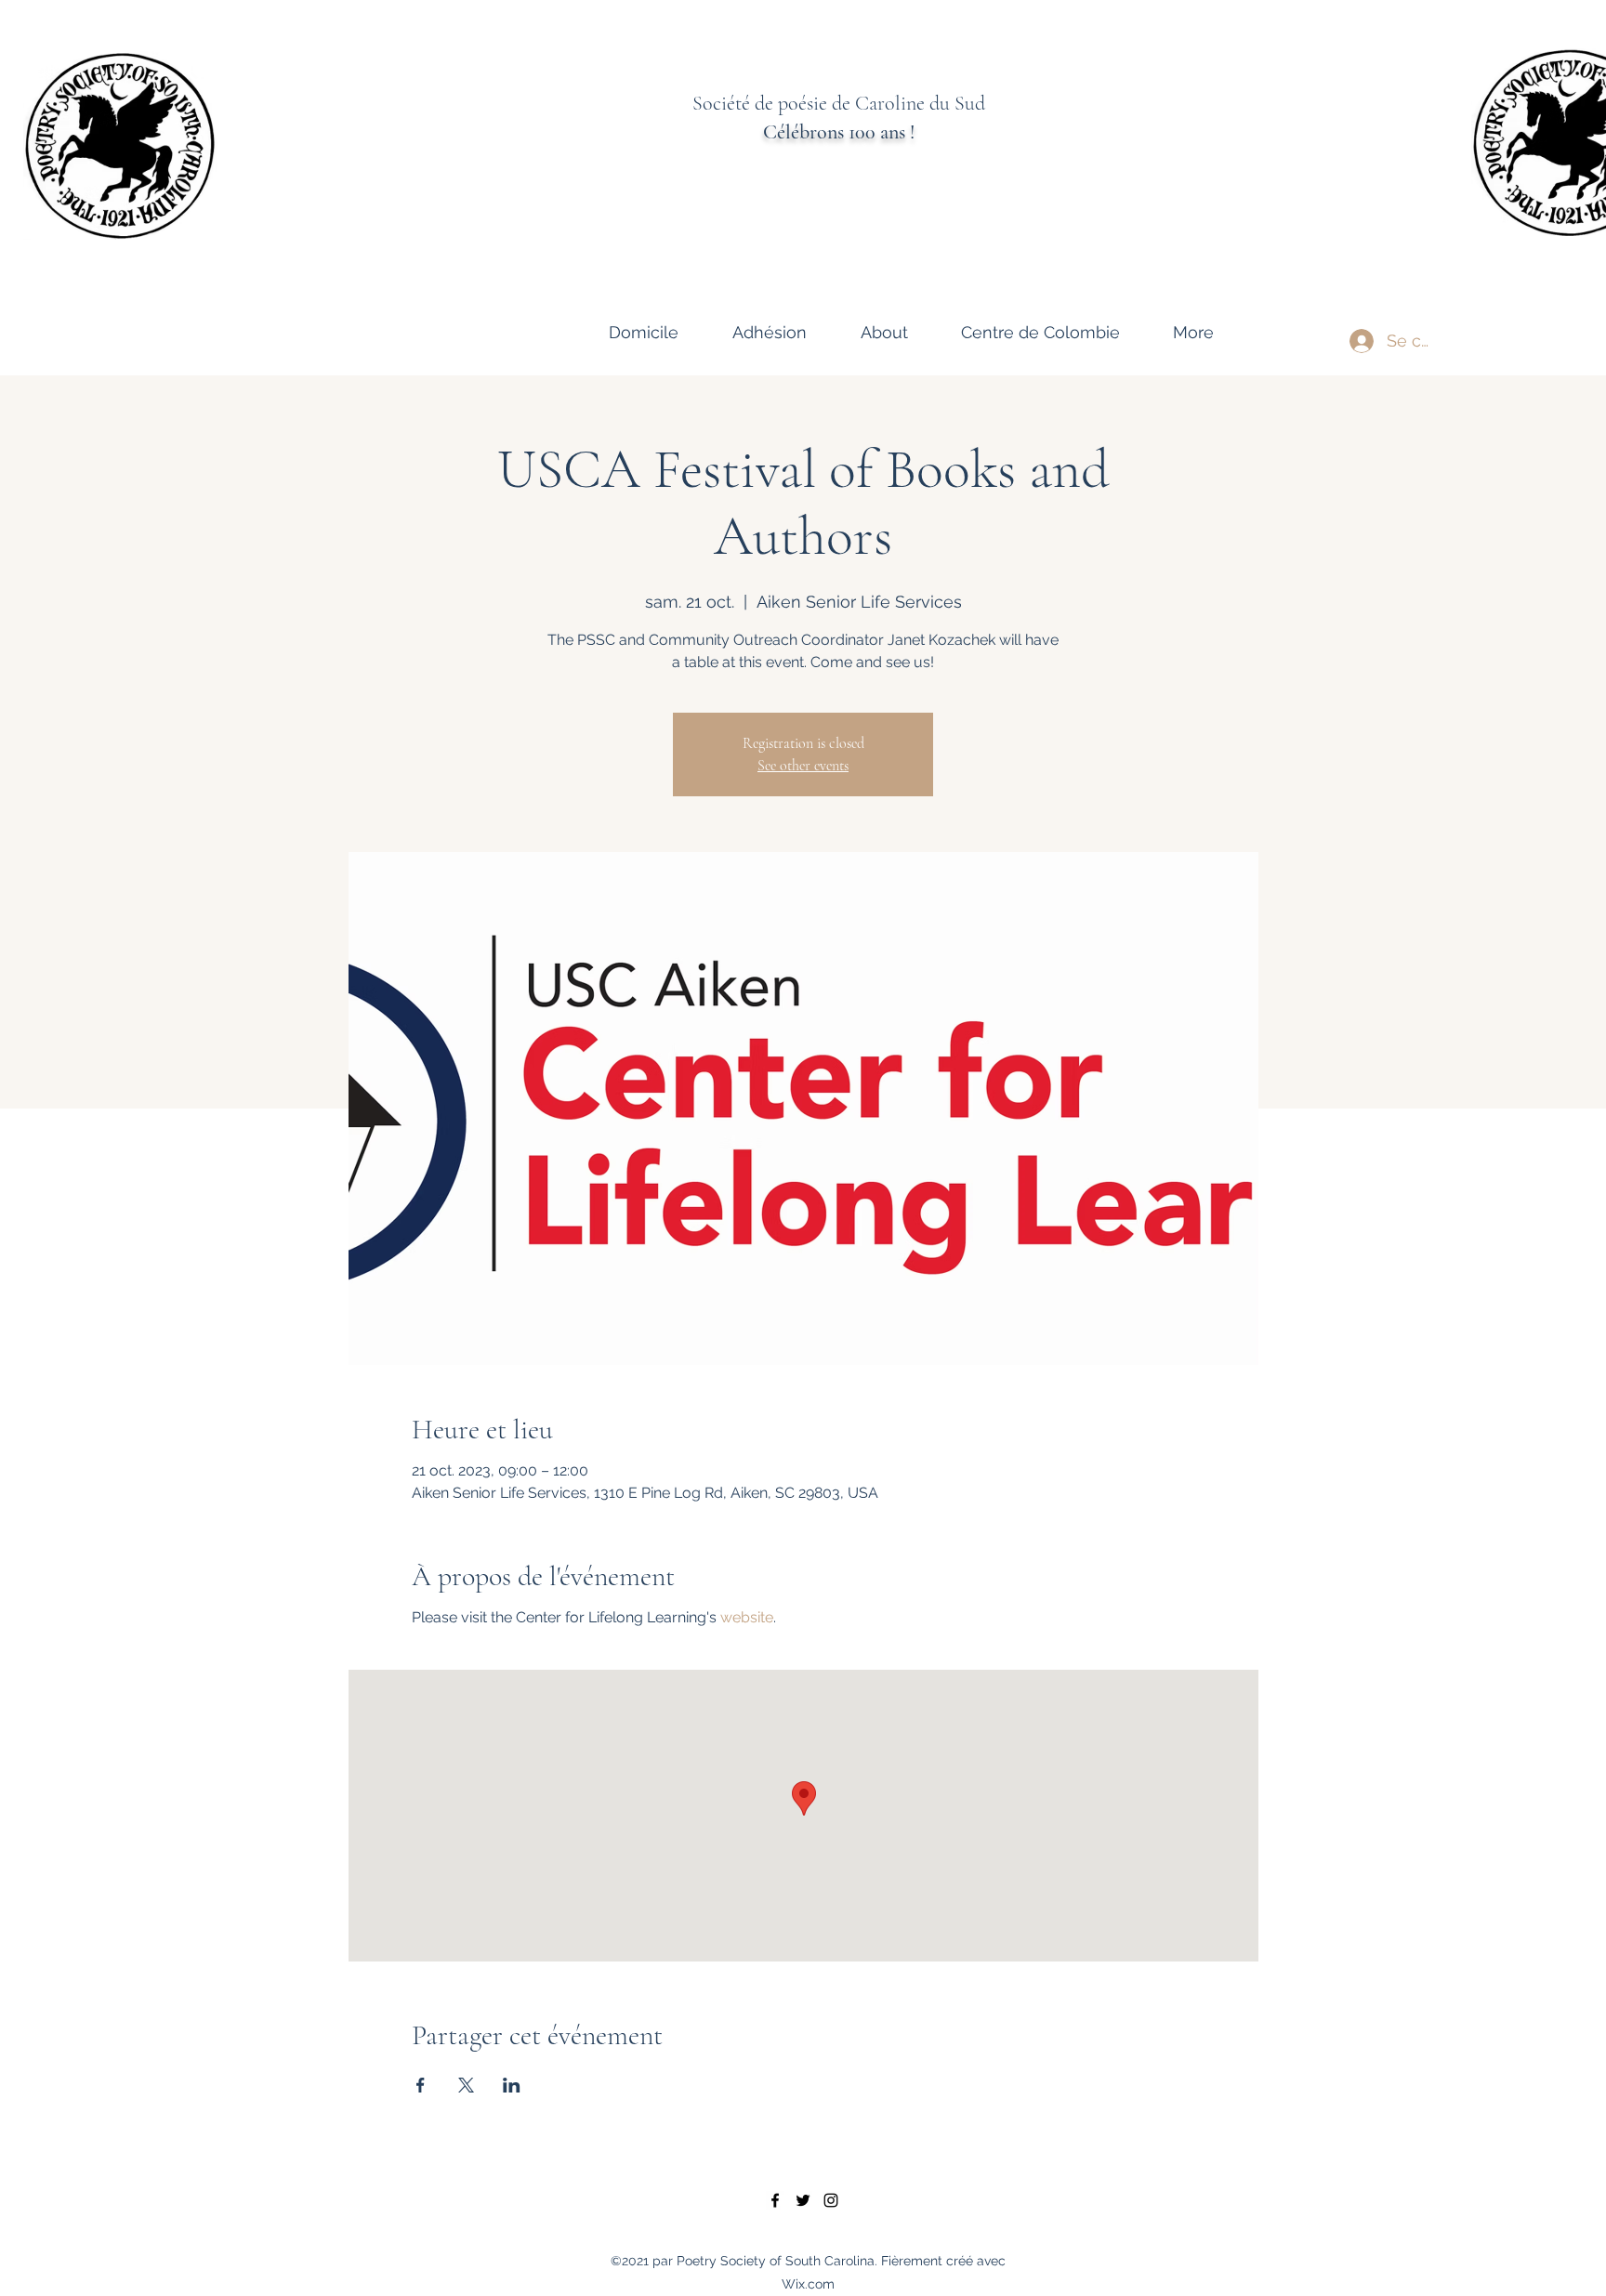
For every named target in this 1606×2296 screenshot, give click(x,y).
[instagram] (831, 2200)
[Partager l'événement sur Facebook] (421, 2085)
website (747, 1617)
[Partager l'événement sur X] (466, 2085)
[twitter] (803, 2200)
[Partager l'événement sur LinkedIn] (512, 2085)
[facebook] (775, 2200)
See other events (803, 766)
